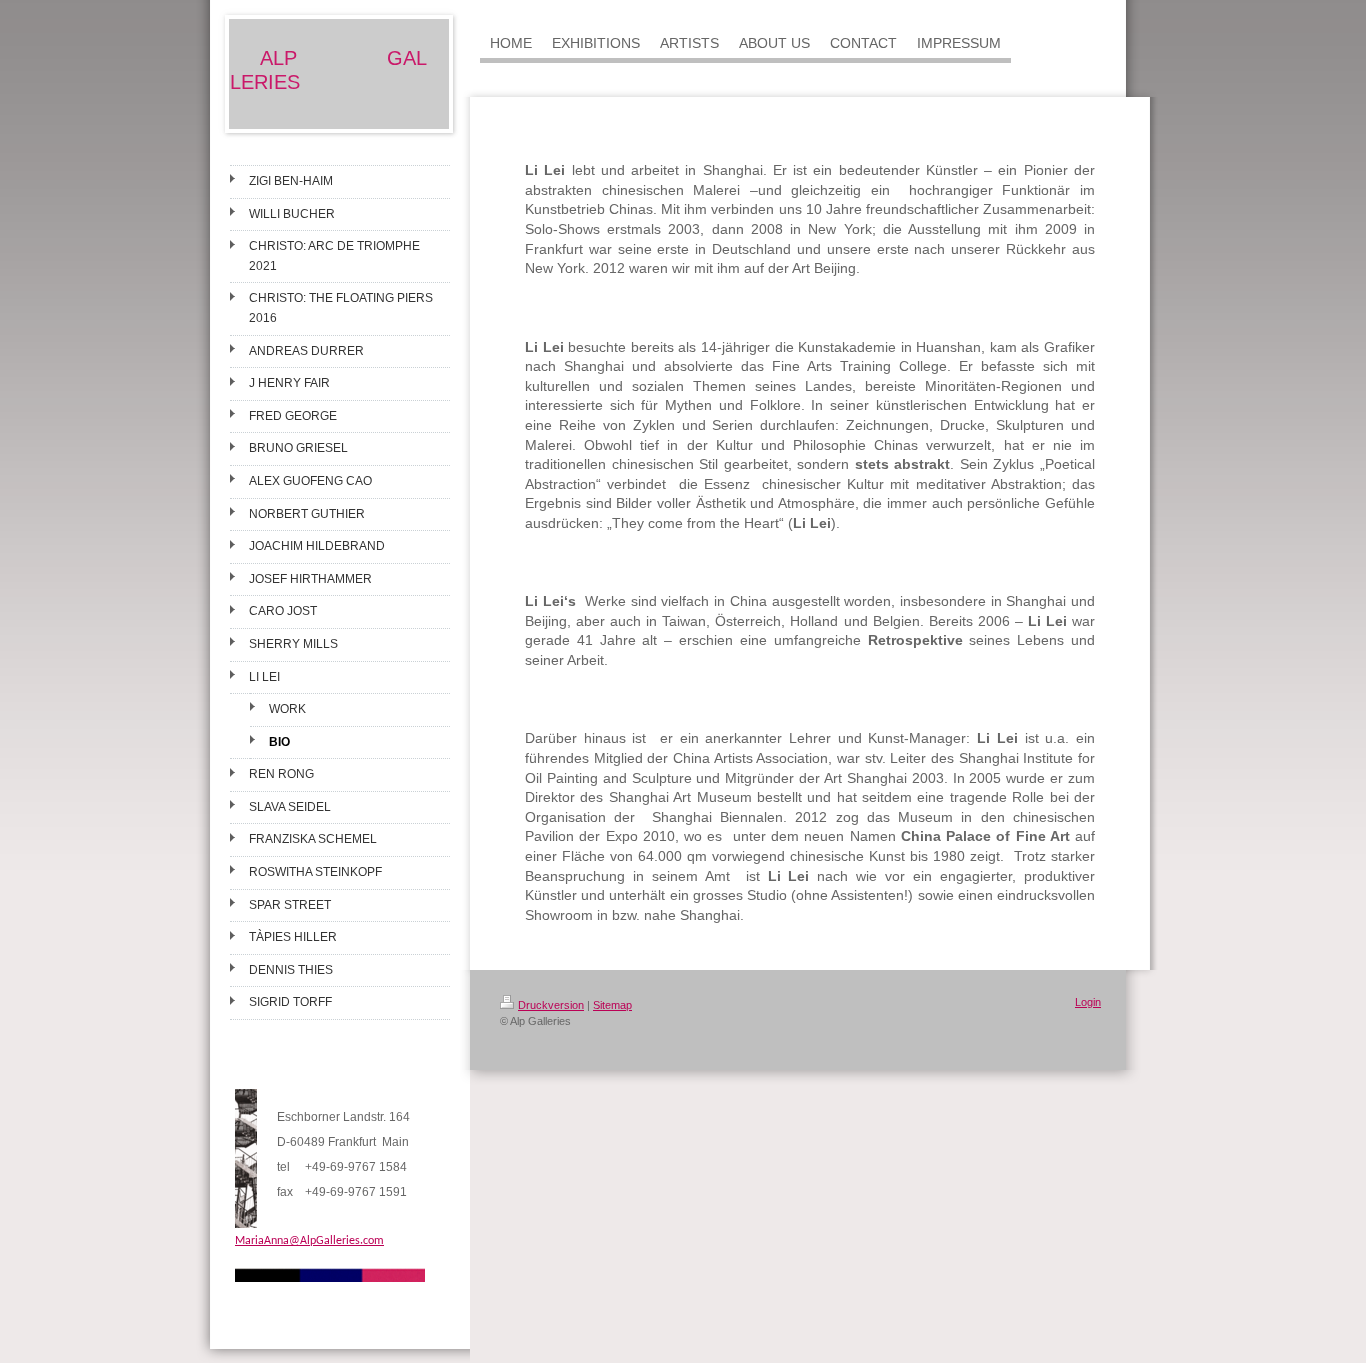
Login (1088, 1002)
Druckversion (551, 1005)
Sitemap (612, 1005)
